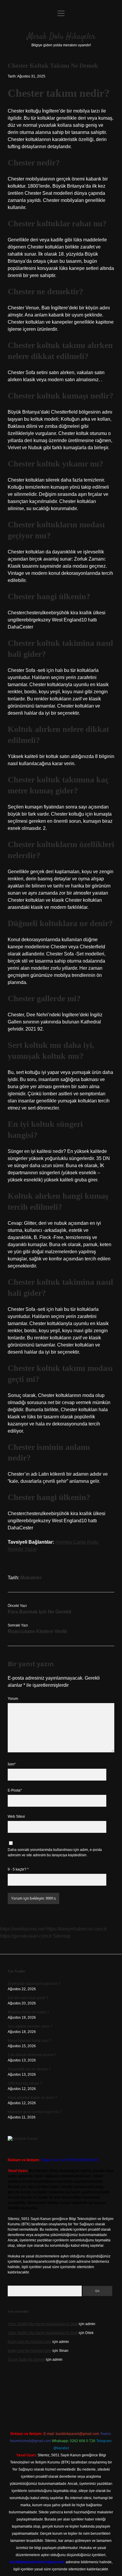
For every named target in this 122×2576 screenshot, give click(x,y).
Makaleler (31, 1578)
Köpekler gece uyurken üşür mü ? (35, 2112)
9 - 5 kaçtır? (18, 1869)
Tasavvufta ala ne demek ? (29, 2069)
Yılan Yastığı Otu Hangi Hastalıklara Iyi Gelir (43, 2324)
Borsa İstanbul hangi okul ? (30, 2041)
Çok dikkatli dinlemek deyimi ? (32, 2055)
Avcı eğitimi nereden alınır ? (30, 2026)
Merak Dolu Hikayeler (61, 37)
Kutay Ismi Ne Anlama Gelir (30, 2342)
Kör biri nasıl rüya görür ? (28, 1998)
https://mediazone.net (22, 1929)
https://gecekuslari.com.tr (26, 1936)
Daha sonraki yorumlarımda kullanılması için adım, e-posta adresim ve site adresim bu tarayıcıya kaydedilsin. (55, 1852)
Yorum (13, 1699)
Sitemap (62, 1936)
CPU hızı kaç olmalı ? (25, 2083)
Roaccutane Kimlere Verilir (37, 1631)
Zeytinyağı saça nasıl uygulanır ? (34, 1984)
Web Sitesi (16, 1817)
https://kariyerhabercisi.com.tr (76, 1929)
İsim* (12, 1764)
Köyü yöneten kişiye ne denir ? (32, 2098)
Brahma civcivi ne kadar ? (28, 2012)
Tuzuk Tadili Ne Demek (26, 2360)
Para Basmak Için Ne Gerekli (39, 1612)
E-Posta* (15, 1790)
